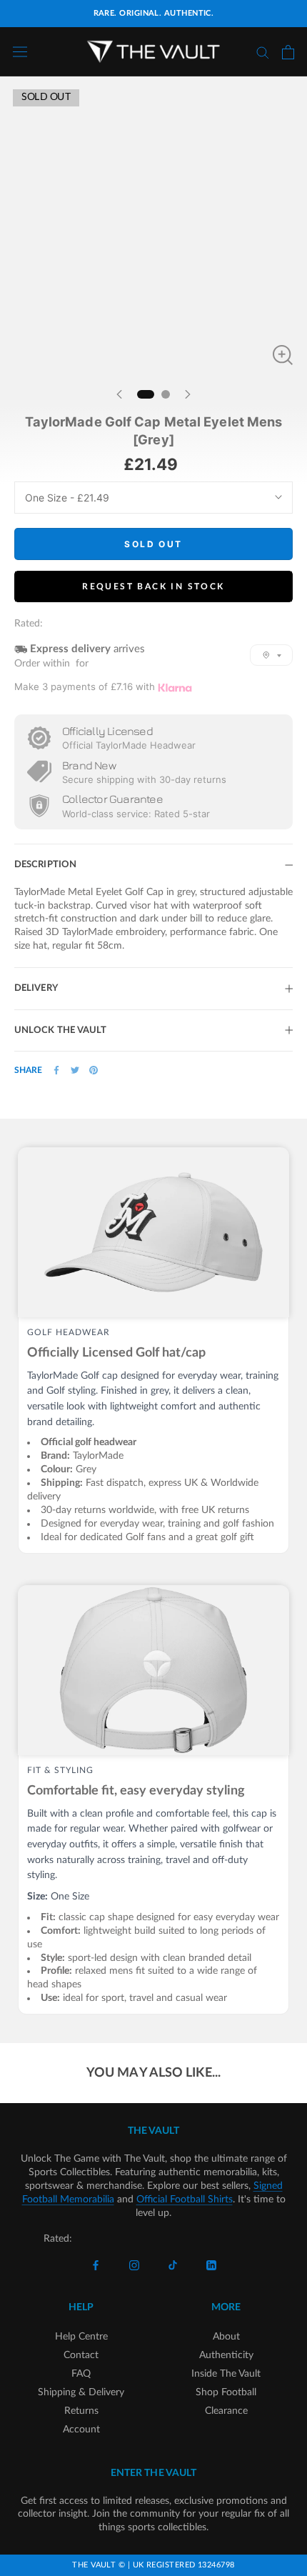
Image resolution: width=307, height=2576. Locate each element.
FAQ (81, 2374)
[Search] (263, 52)
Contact (81, 2355)
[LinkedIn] (211, 2266)
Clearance (226, 2411)
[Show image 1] (146, 394)
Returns (81, 2411)
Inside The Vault (226, 2374)
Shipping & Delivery (81, 2392)
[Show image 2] (166, 394)
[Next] (188, 394)
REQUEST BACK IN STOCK (153, 586)
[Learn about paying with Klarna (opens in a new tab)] (175, 688)
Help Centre (81, 2337)
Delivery (36, 988)
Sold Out (153, 544)
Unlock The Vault (61, 1030)
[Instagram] (134, 2266)
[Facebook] (56, 1070)
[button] (271, 655)
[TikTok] (173, 2266)
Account (81, 2430)
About (226, 2337)
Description (45, 865)
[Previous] (119, 394)
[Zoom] (283, 355)
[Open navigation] (20, 52)
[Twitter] (75, 1070)
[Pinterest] (94, 1070)
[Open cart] (288, 52)
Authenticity (226, 2355)
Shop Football (226, 2392)
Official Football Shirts (185, 2200)
